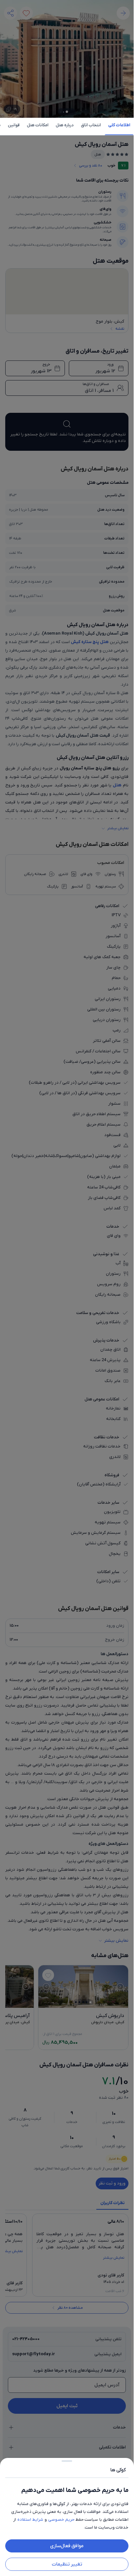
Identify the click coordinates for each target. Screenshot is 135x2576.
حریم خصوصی (61, 2520)
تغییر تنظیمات (67, 2564)
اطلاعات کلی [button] (119, 125)
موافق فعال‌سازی (67, 2546)
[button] (67, 1288)
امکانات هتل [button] (38, 125)
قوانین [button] (14, 125)
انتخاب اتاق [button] (91, 125)
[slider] (67, 2460)
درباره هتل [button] (65, 125)
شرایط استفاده (30, 2520)
